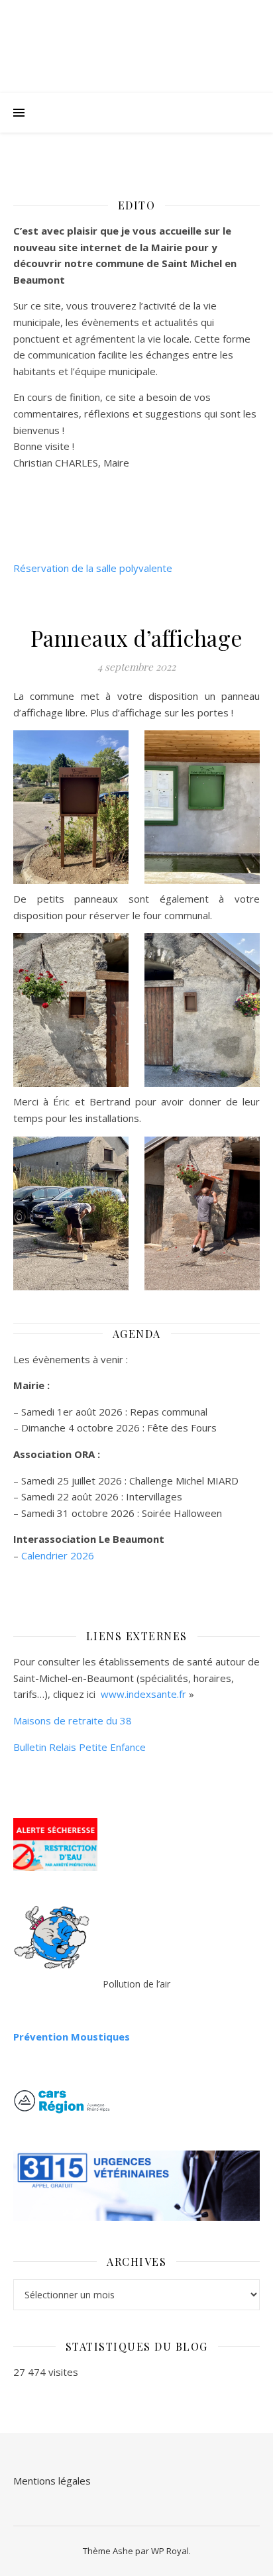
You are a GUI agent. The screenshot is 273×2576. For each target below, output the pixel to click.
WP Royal (170, 2551)
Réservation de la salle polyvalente (93, 568)
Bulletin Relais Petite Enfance (80, 1747)
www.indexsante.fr (143, 1694)
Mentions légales (52, 2481)
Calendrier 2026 (58, 1555)
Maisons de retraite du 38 (73, 1720)
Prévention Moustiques (72, 2037)
